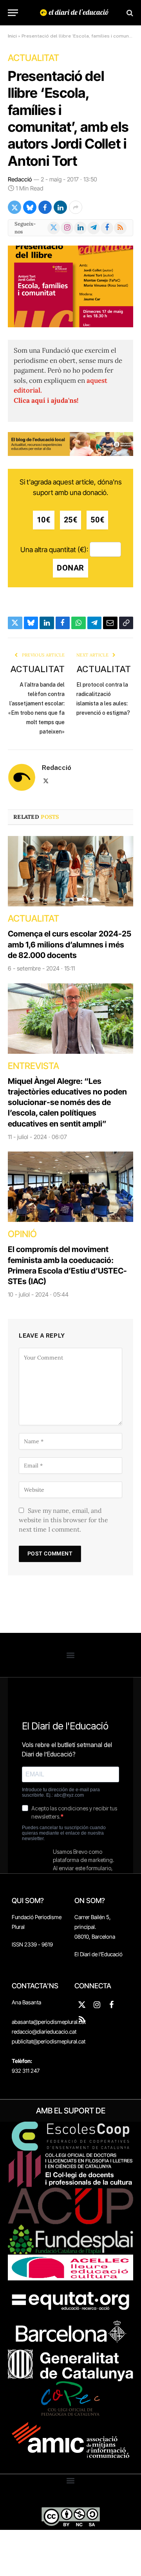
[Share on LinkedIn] (60, 207)
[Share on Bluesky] (30, 207)
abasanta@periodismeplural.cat (49, 2022)
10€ (44, 520)
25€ (71, 520)
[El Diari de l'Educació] (74, 13)
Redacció (20, 179)
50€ (97, 520)
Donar (70, 568)
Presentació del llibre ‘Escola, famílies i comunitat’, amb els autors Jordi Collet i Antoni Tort (68, 118)
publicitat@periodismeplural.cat (49, 2041)
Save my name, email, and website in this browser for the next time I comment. (63, 1520)
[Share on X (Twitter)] (14, 207)
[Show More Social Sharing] (76, 207)
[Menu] (13, 13)
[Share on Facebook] (45, 207)
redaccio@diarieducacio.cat (44, 2032)
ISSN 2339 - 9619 (32, 1944)
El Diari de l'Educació (99, 1954)
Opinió (22, 1234)
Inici (12, 36)
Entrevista (33, 1066)
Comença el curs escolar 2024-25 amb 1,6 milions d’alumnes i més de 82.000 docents (70, 944)
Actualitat (33, 58)
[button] (71, 1655)
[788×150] (70, 454)
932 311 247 (26, 2071)
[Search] (129, 13)
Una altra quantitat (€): (54, 550)
